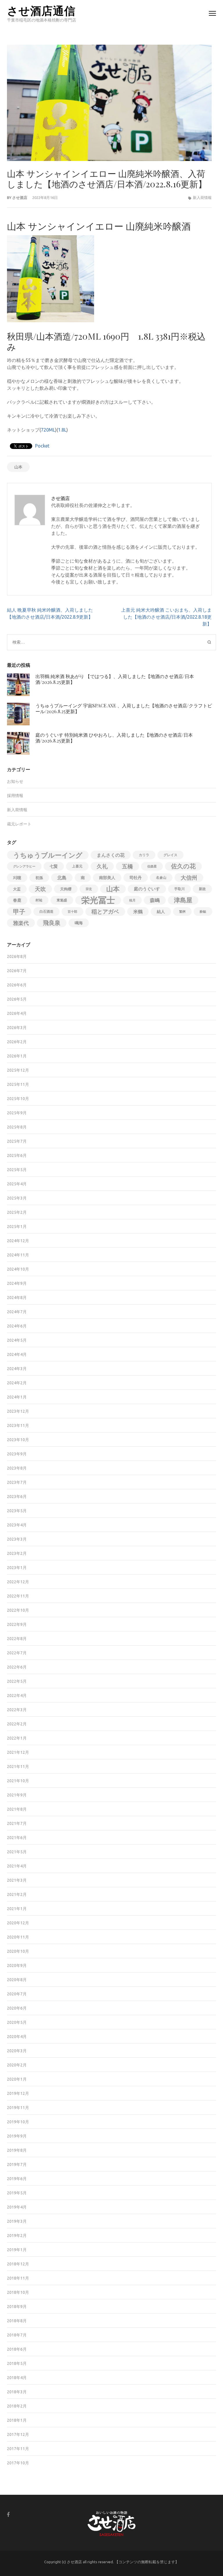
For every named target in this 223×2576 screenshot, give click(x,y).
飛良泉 (52, 923)
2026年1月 (17, 1056)
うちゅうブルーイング (48, 855)
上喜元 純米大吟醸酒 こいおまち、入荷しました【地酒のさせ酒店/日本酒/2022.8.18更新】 (166, 617)
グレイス (170, 855)
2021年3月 (17, 1880)
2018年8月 (17, 2321)
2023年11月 (18, 1425)
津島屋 (183, 900)
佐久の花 (183, 866)
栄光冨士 (98, 900)
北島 (62, 878)
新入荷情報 (202, 198)
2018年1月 (17, 2420)
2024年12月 (18, 1241)
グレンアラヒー (24, 866)
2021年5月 (17, 1852)
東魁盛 (62, 900)
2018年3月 (17, 2392)
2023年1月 (17, 1568)
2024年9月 (17, 1283)
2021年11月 (18, 1767)
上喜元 (77, 866)
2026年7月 (17, 971)
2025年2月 (17, 1212)
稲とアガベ (105, 912)
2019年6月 (17, 2179)
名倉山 (161, 877)
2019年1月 (17, 2250)
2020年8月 (17, 1980)
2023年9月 (17, 1454)
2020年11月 (18, 1937)
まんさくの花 (111, 855)
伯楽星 (152, 866)
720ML (48, 430)
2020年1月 (17, 2079)
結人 (161, 912)
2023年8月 (17, 1468)
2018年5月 (17, 2363)
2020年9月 (17, 1965)
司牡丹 (136, 878)
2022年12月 (18, 1582)
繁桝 (182, 912)
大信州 (189, 878)
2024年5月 (17, 1340)
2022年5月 (17, 1681)
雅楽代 (21, 923)
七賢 (54, 866)
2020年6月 (17, 2008)
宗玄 (89, 889)
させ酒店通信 (41, 10)
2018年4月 (17, 2378)
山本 (18, 467)
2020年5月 (17, 2022)
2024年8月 (17, 1298)
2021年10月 (18, 1781)
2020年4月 (17, 2037)
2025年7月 (17, 1141)
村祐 (39, 900)
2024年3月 (17, 1369)
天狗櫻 (66, 889)
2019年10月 (18, 2122)
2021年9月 (17, 1795)
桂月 (132, 900)
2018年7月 (17, 2335)
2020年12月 (18, 1923)
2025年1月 (17, 1227)
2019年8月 (17, 2150)
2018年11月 (18, 2278)
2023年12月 (18, 1411)
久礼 (102, 866)
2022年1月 (17, 1738)
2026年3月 (17, 1028)
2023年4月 (17, 1525)
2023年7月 (17, 1482)
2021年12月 (18, 1752)
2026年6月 (17, 985)
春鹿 (17, 900)
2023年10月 (18, 1440)
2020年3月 (17, 2051)
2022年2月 (17, 1724)
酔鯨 (203, 912)
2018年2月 (17, 2406)
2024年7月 (17, 1312)
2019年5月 (17, 2193)
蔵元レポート (19, 824)
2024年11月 (18, 1255)
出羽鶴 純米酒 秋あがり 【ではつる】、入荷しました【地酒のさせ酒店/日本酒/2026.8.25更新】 (115, 679)
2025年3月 (17, 1198)
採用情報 (15, 796)
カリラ (144, 855)
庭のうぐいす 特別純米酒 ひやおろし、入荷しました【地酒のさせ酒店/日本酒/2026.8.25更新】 (114, 738)
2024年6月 (17, 1326)
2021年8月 (17, 1809)
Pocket (42, 446)
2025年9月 (17, 1113)
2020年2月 (17, 2065)
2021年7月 (17, 1823)
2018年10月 (18, 2292)
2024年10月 (18, 1269)
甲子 (19, 912)
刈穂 (17, 878)
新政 (202, 889)
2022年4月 (17, 1695)
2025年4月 (17, 1184)
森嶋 (155, 900)
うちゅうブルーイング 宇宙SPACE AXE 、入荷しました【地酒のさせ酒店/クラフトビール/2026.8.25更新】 (124, 708)
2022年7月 (17, 1653)
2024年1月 (17, 1397)
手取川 (179, 889)
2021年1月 (17, 1909)
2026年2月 (17, 1042)
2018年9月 (17, 2307)
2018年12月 (18, 2264)
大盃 (17, 889)
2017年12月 (18, 2434)
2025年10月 (18, 1099)
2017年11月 (18, 2449)
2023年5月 (17, 1511)
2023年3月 (17, 1539)
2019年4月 (17, 2207)
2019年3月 (17, 2221)
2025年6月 (17, 1155)
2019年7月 (17, 2164)
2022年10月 (18, 1610)
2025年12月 (18, 1070)
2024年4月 (17, 1354)
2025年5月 (17, 1170)
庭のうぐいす (147, 889)
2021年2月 (17, 1894)
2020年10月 (18, 1951)
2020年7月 (17, 1994)
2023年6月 (17, 1497)
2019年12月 (18, 2093)
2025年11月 (18, 1084)
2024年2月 (17, 1383)
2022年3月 (17, 1710)
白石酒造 (46, 911)
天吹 (40, 889)
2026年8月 (17, 957)
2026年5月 (17, 999)
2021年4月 (17, 1866)
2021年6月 (17, 1838)
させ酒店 (20, 198)
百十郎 (72, 912)
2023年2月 (17, 1553)
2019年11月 (18, 2108)
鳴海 (79, 923)
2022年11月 (18, 1596)
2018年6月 (17, 2349)
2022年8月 (17, 1639)
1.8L (62, 430)
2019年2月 (17, 2236)
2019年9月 (17, 2136)
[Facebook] (8, 2514)
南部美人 (107, 878)
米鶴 (138, 912)
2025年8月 (17, 1127)
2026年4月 (17, 1013)
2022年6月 (17, 1667)
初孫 (39, 878)
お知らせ (15, 781)
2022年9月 (17, 1624)
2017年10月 (18, 2463)
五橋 (127, 866)
